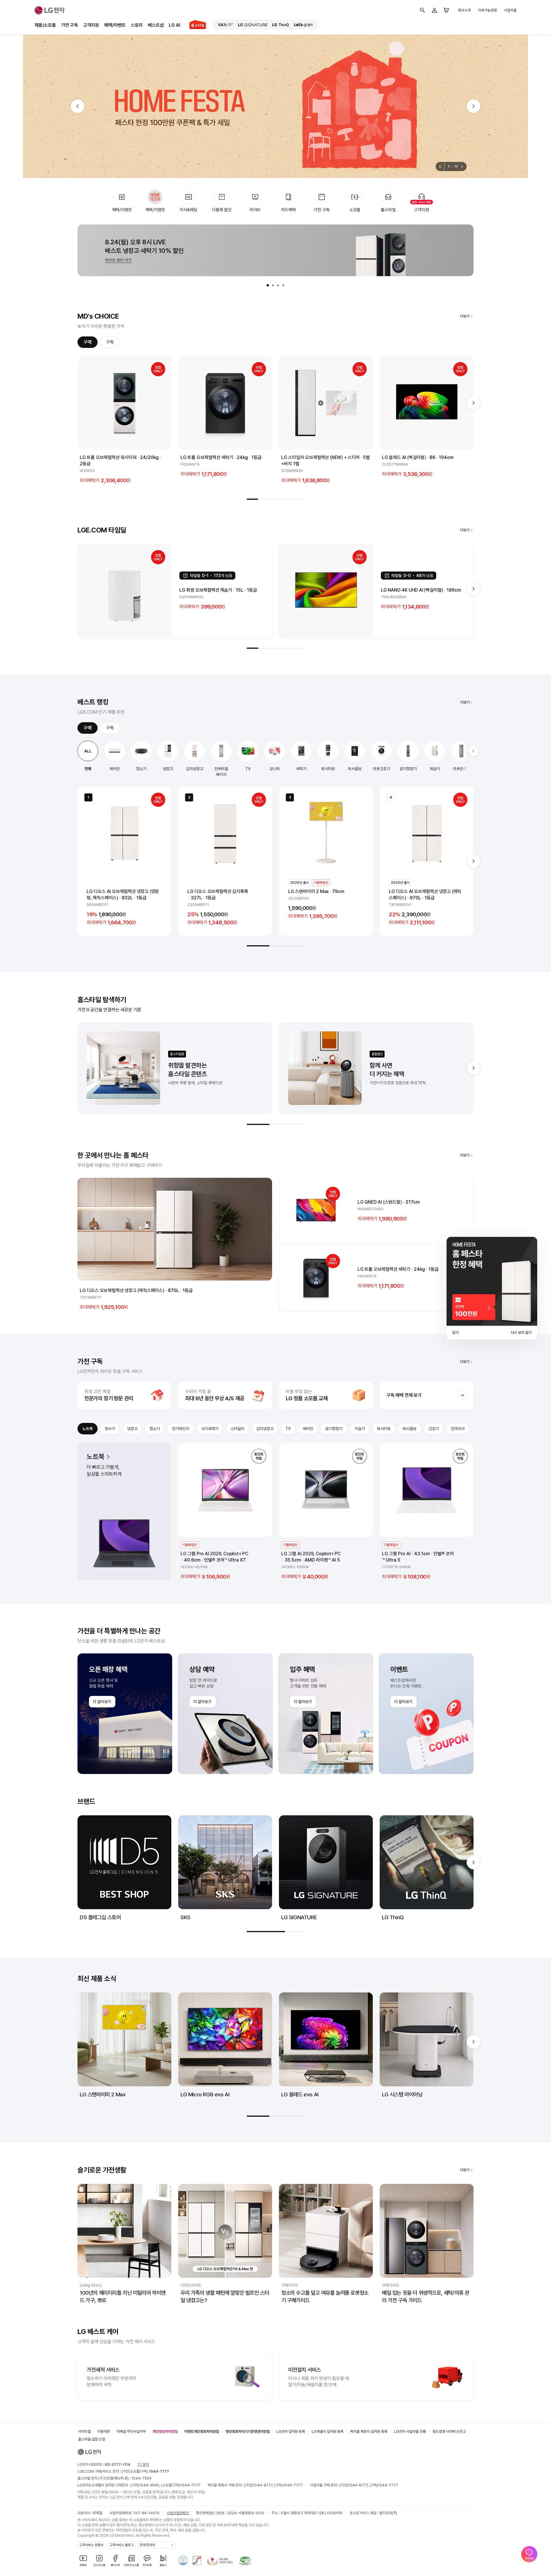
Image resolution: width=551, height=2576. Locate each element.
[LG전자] (50, 10)
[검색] (422, 10)
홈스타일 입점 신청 (92, 2439)
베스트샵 (156, 25)
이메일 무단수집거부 (131, 2431)
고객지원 (91, 25)
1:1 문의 (143, 2464)
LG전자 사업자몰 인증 (410, 2431)
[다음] (474, 106)
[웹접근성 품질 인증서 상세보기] (245, 2560)
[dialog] (492, 1288)
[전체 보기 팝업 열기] (463, 166)
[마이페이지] (434, 10)
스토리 (137, 25)
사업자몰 (510, 10)
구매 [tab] (88, 342)
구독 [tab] (110, 342)
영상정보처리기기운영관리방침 (248, 2431)
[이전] (77, 106)
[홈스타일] (195, 25)
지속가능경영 (487, 10)
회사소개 (464, 10)
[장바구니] (447, 10)
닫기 (455, 1333)
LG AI (174, 25)
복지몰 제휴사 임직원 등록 (369, 2431)
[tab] (268, 285)
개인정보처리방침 (165, 2431)
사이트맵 (84, 2431)
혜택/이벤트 (115, 25)
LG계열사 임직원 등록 (328, 2431)
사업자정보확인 (178, 2513)
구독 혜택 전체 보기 (404, 1395)
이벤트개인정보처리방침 (202, 2431)
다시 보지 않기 (521, 1333)
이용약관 (104, 2431)
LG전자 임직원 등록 (291, 2431)
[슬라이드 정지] (440, 166)
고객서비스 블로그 (122, 2545)
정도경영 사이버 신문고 (449, 2431)
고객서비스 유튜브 (91, 2545)
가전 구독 (70, 25)
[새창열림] (226, 25)
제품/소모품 (45, 25)
